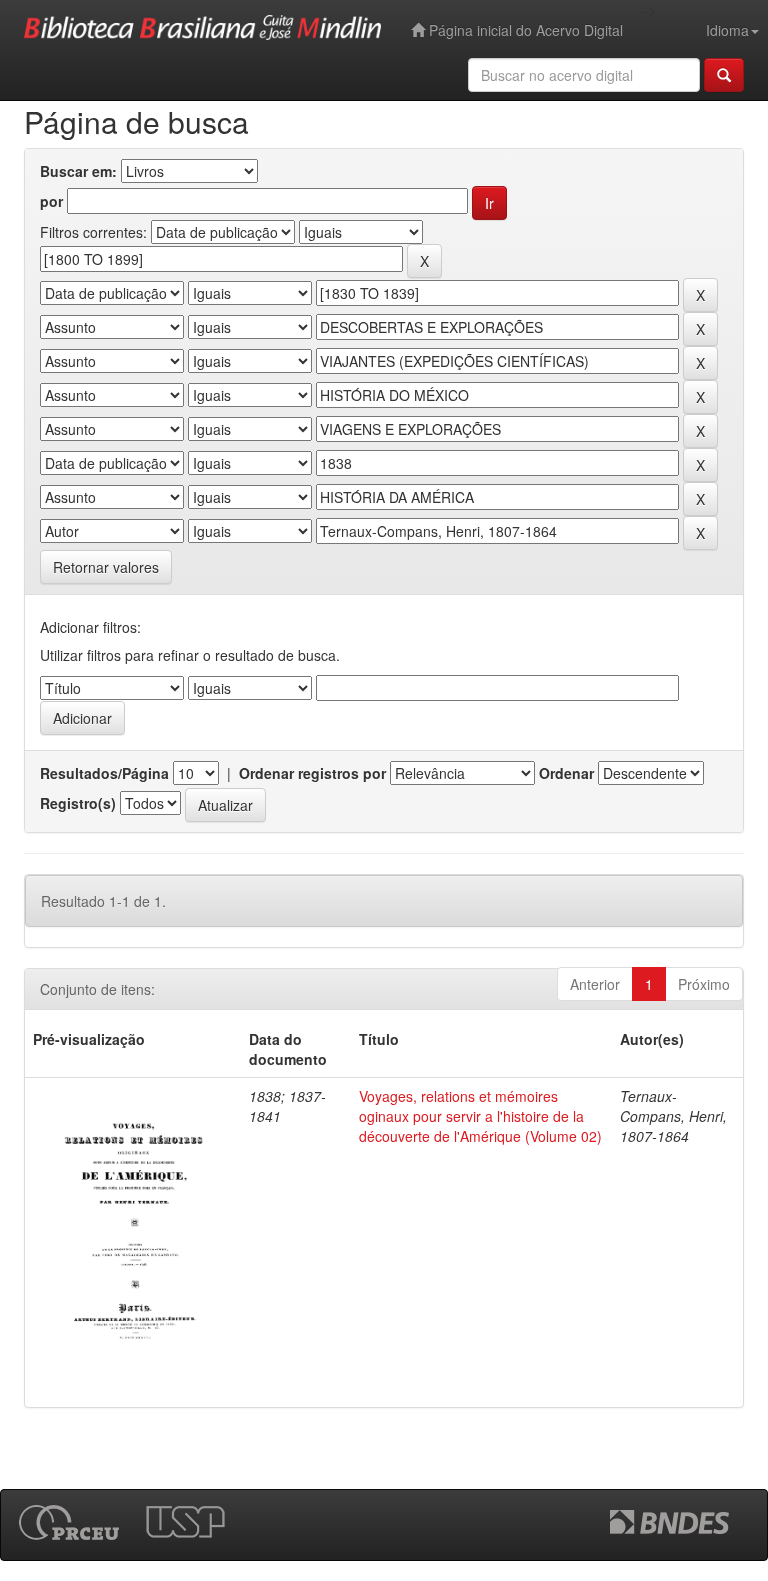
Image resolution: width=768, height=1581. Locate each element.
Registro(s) (78, 803)
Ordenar (566, 773)
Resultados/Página (104, 773)
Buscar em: (78, 171)
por (51, 201)
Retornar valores (106, 567)
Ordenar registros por (312, 773)
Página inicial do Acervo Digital (524, 30)
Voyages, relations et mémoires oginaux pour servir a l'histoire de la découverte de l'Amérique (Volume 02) (480, 1116)
